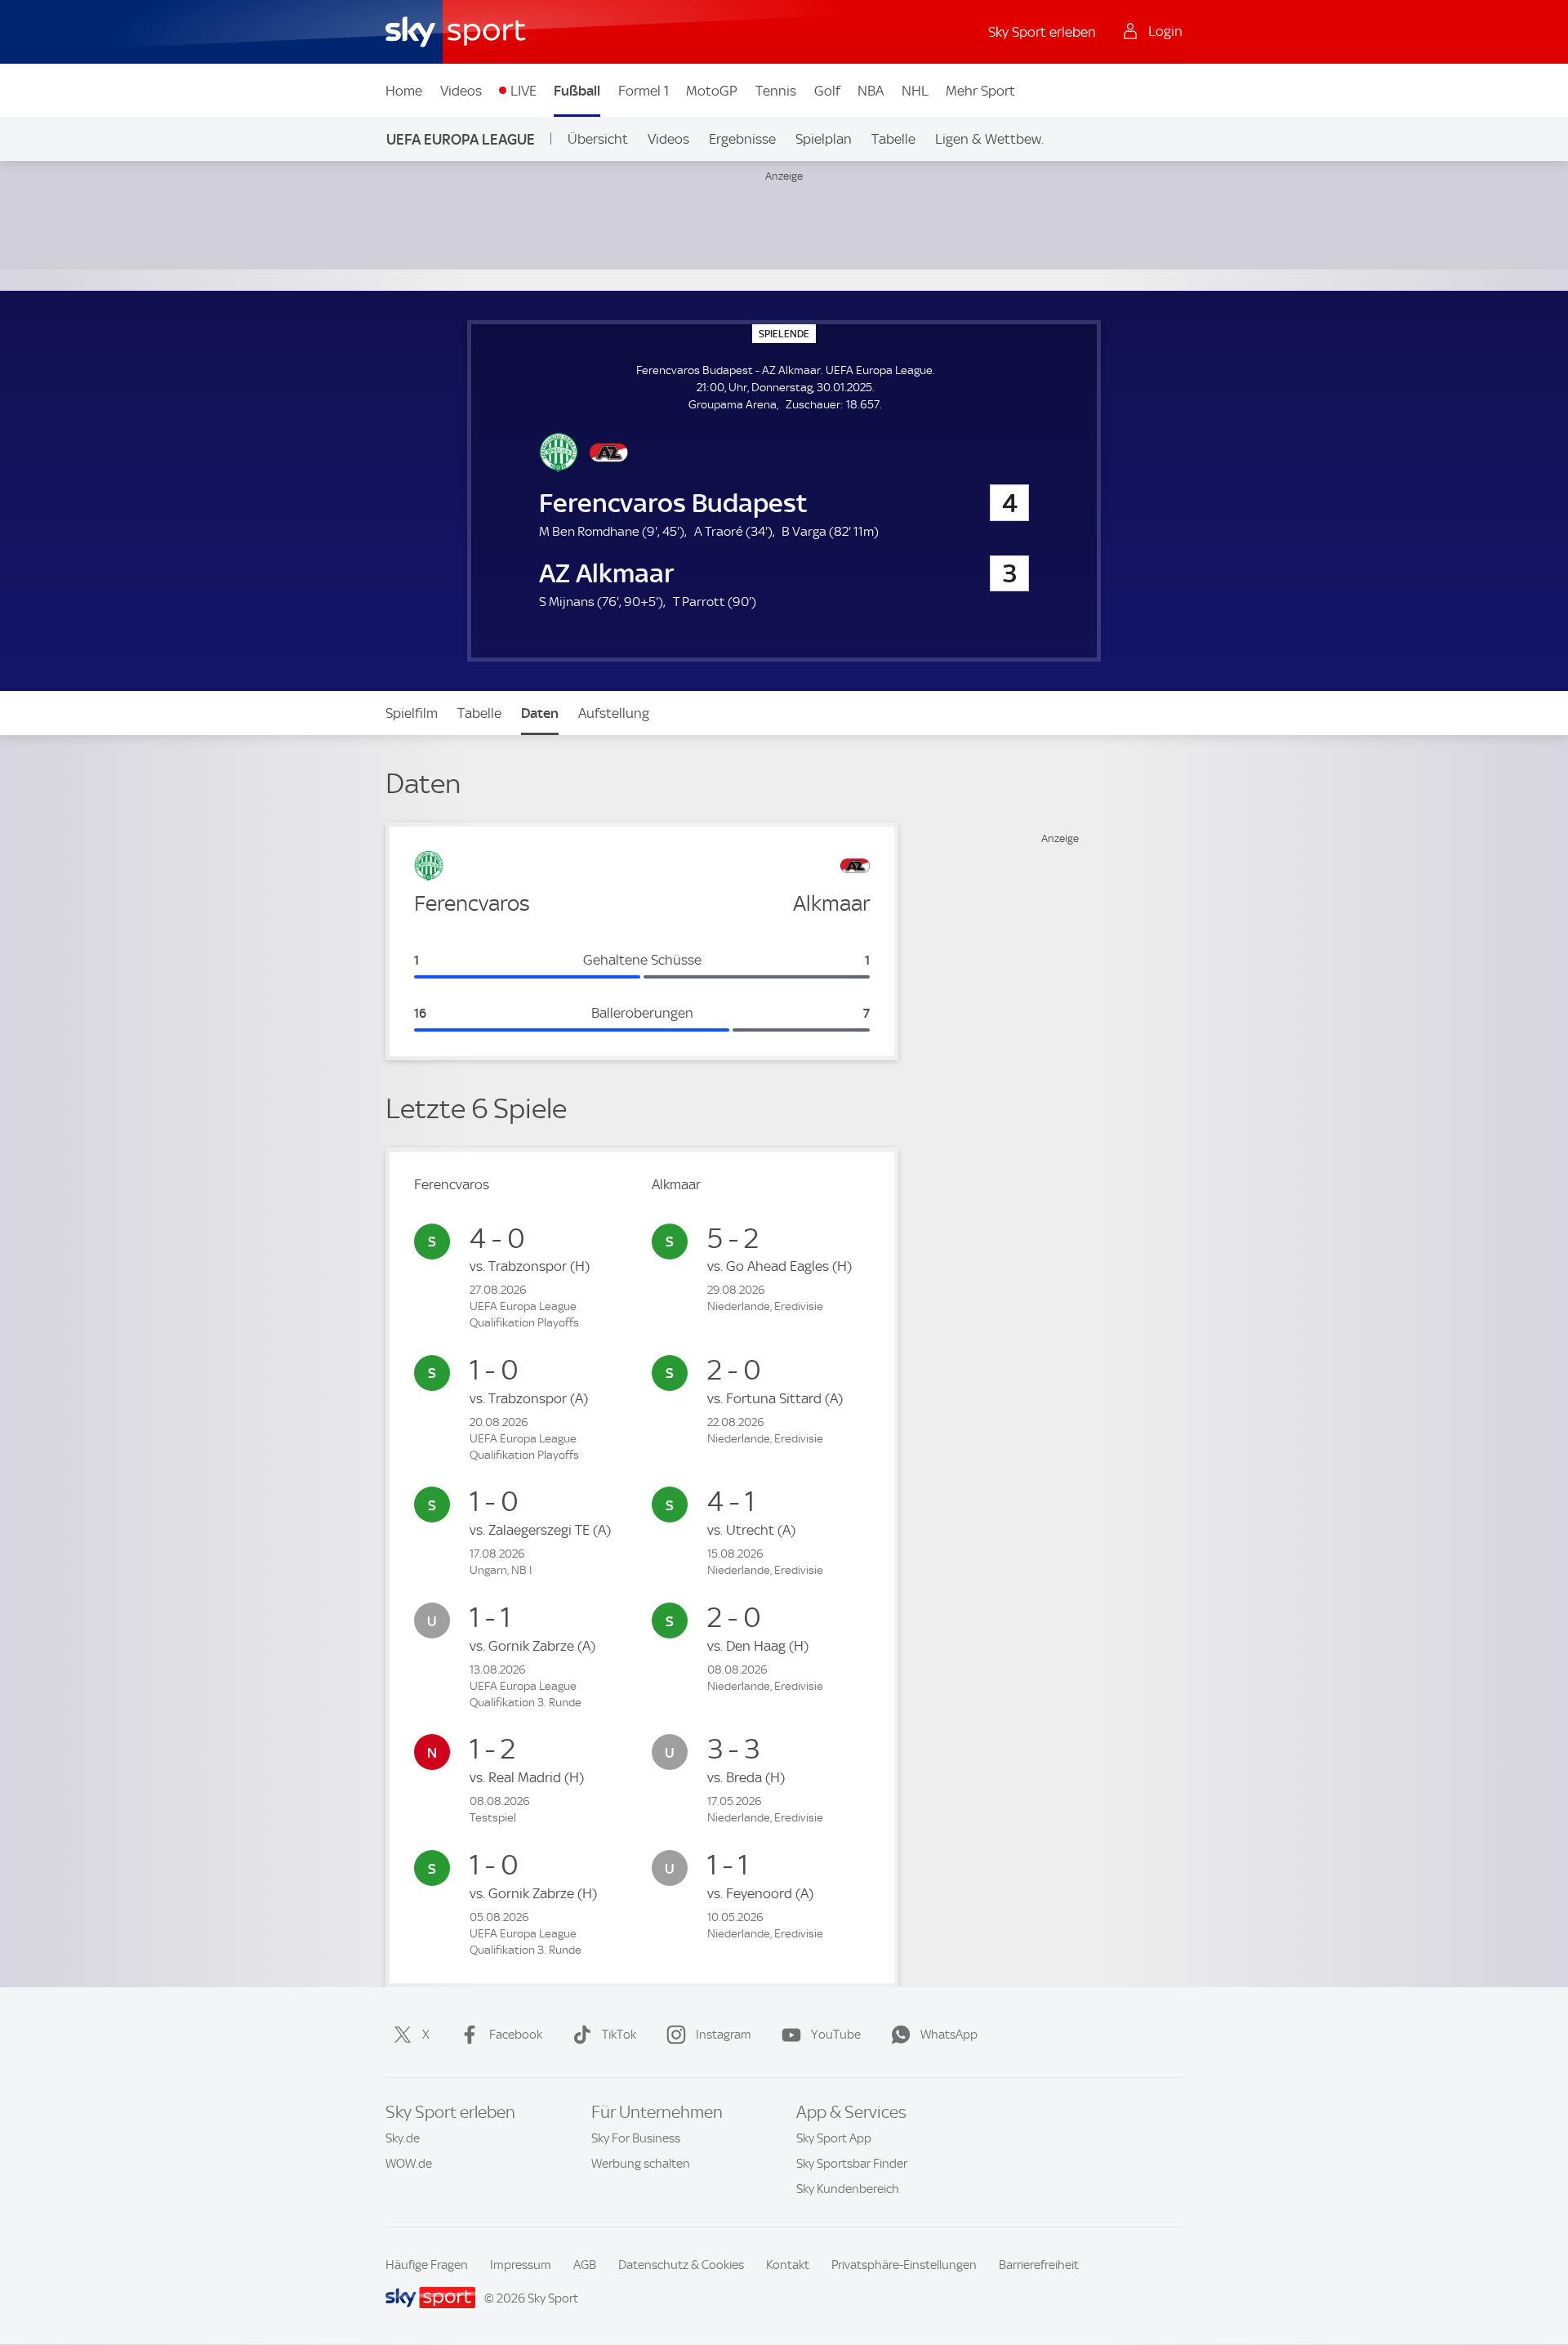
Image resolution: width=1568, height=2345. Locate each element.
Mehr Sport (980, 91)
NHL (915, 91)
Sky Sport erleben (1042, 32)
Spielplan (824, 139)
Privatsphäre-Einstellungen (904, 2265)
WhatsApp (949, 2035)
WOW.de (409, 2164)
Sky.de (403, 2138)
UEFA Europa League (461, 139)
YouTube (836, 2035)
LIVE (523, 91)
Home (404, 91)
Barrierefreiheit (1039, 2265)
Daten (540, 713)
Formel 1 (644, 91)
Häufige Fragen (427, 2265)
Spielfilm (412, 713)
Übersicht (598, 139)
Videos (461, 91)
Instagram (724, 2035)
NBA (871, 91)
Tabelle (893, 139)
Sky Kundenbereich (848, 2189)
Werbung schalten (641, 2164)
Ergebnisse (742, 139)
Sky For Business (636, 2138)
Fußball (577, 91)
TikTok (619, 2035)
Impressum (521, 2265)
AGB (585, 2265)
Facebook (516, 2035)
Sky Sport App (834, 2138)
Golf (827, 91)
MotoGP (712, 91)
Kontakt (788, 2265)
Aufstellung (614, 713)
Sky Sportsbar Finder (852, 2164)
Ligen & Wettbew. (989, 139)
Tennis (776, 91)
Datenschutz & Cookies (681, 2265)
